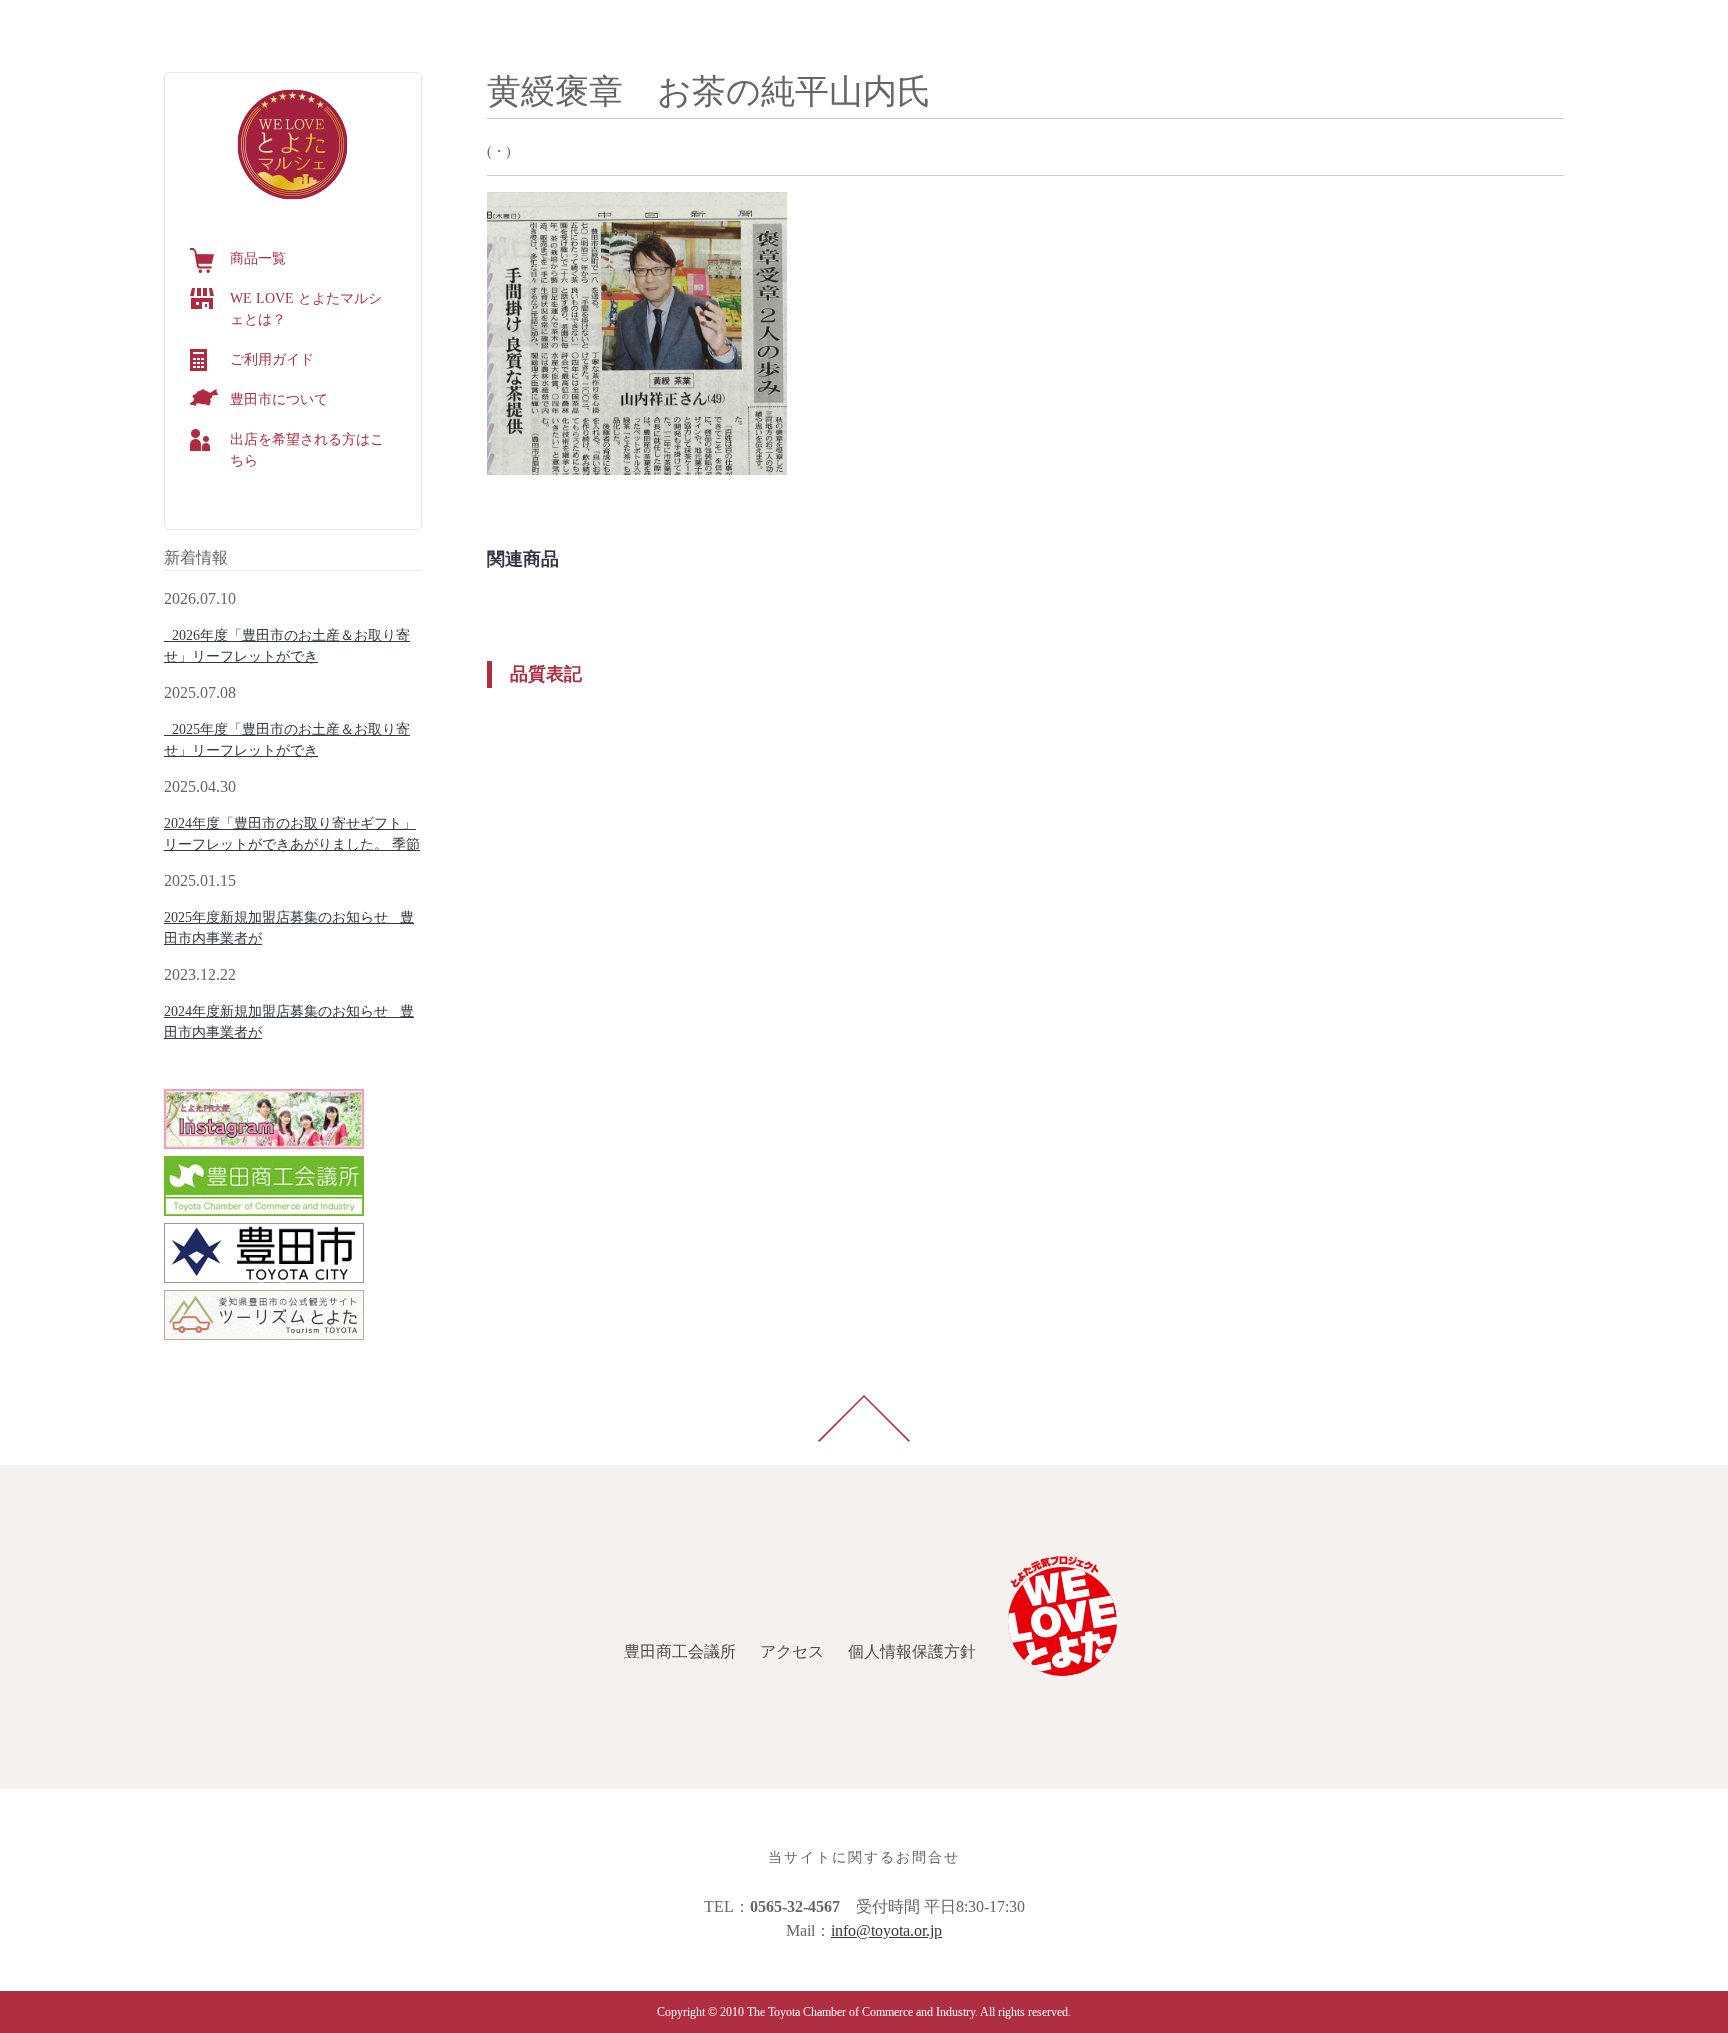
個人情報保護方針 (300, 23)
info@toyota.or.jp (886, 1930)
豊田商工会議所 (68, 23)
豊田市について (279, 399)
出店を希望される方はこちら (307, 450)
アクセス (180, 23)
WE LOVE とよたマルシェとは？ (306, 309)
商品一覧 (258, 258)
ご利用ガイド (272, 359)
